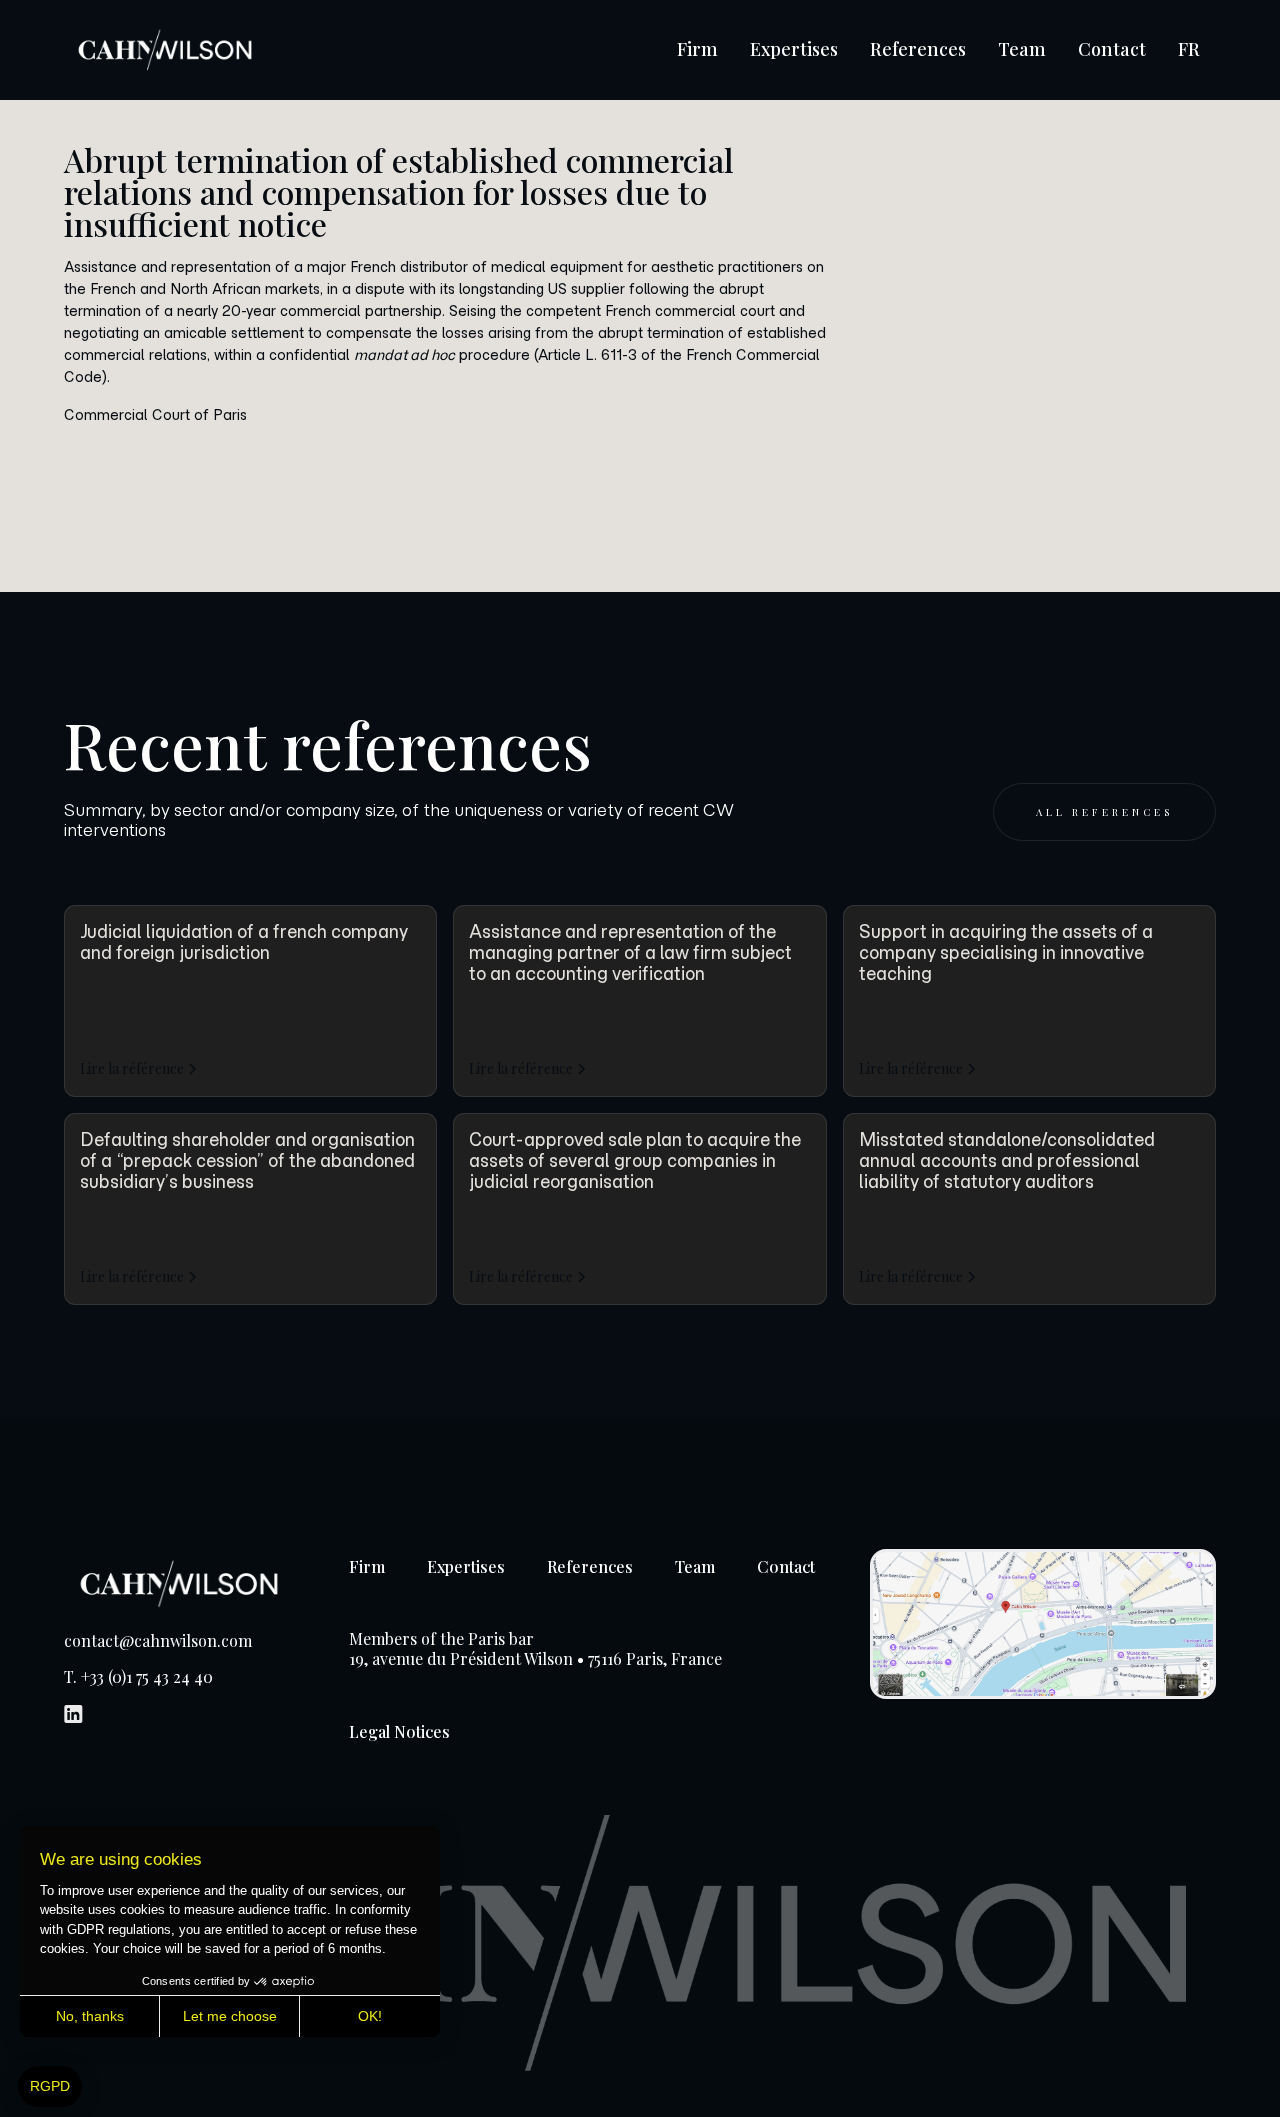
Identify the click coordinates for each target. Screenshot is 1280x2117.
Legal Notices (399, 1731)
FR (1189, 49)
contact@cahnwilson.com (158, 1641)
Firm (697, 49)
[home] (165, 50)
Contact (1112, 49)
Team (1022, 49)
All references (1104, 812)
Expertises (794, 49)
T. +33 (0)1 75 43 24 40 (138, 1677)
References (918, 49)
